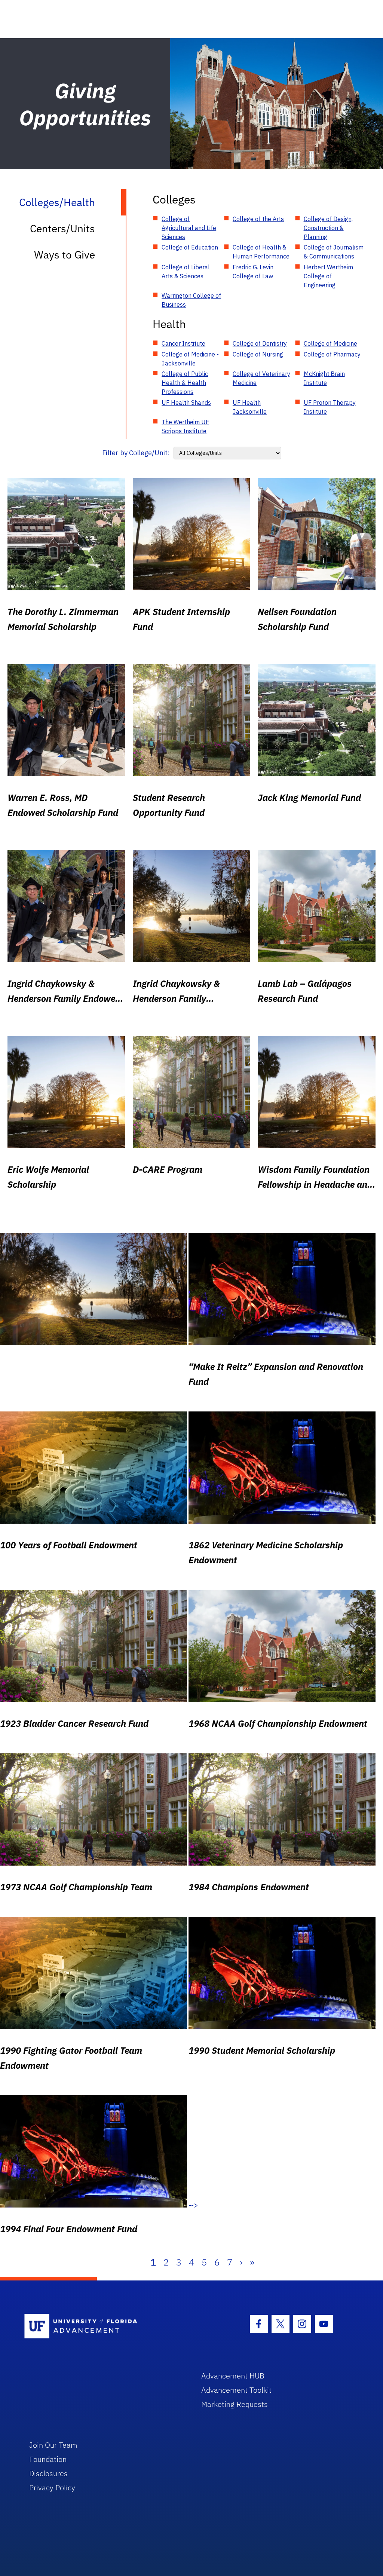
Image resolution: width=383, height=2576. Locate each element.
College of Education (190, 247)
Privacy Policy (52, 2488)
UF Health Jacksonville (250, 407)
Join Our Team (53, 2445)
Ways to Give (65, 255)
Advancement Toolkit (236, 2390)
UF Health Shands (186, 403)
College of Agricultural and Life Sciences (189, 228)
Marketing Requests (235, 2404)
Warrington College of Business (191, 300)
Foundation (48, 2459)
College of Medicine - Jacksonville (190, 359)
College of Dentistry (260, 343)
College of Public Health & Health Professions (185, 383)
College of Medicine (330, 343)
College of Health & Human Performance (261, 252)
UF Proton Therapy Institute (330, 407)
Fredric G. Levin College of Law (253, 272)
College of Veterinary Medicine (261, 378)
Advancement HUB (233, 2376)
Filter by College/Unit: (136, 453)
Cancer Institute (183, 343)
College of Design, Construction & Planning (328, 228)
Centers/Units (62, 228)
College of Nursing (258, 354)
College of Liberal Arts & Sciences (186, 272)
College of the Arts (258, 219)
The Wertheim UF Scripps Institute (185, 426)
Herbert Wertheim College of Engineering (328, 276)
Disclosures (48, 2473)
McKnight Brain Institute (324, 378)
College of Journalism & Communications (334, 252)
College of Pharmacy (332, 354)
